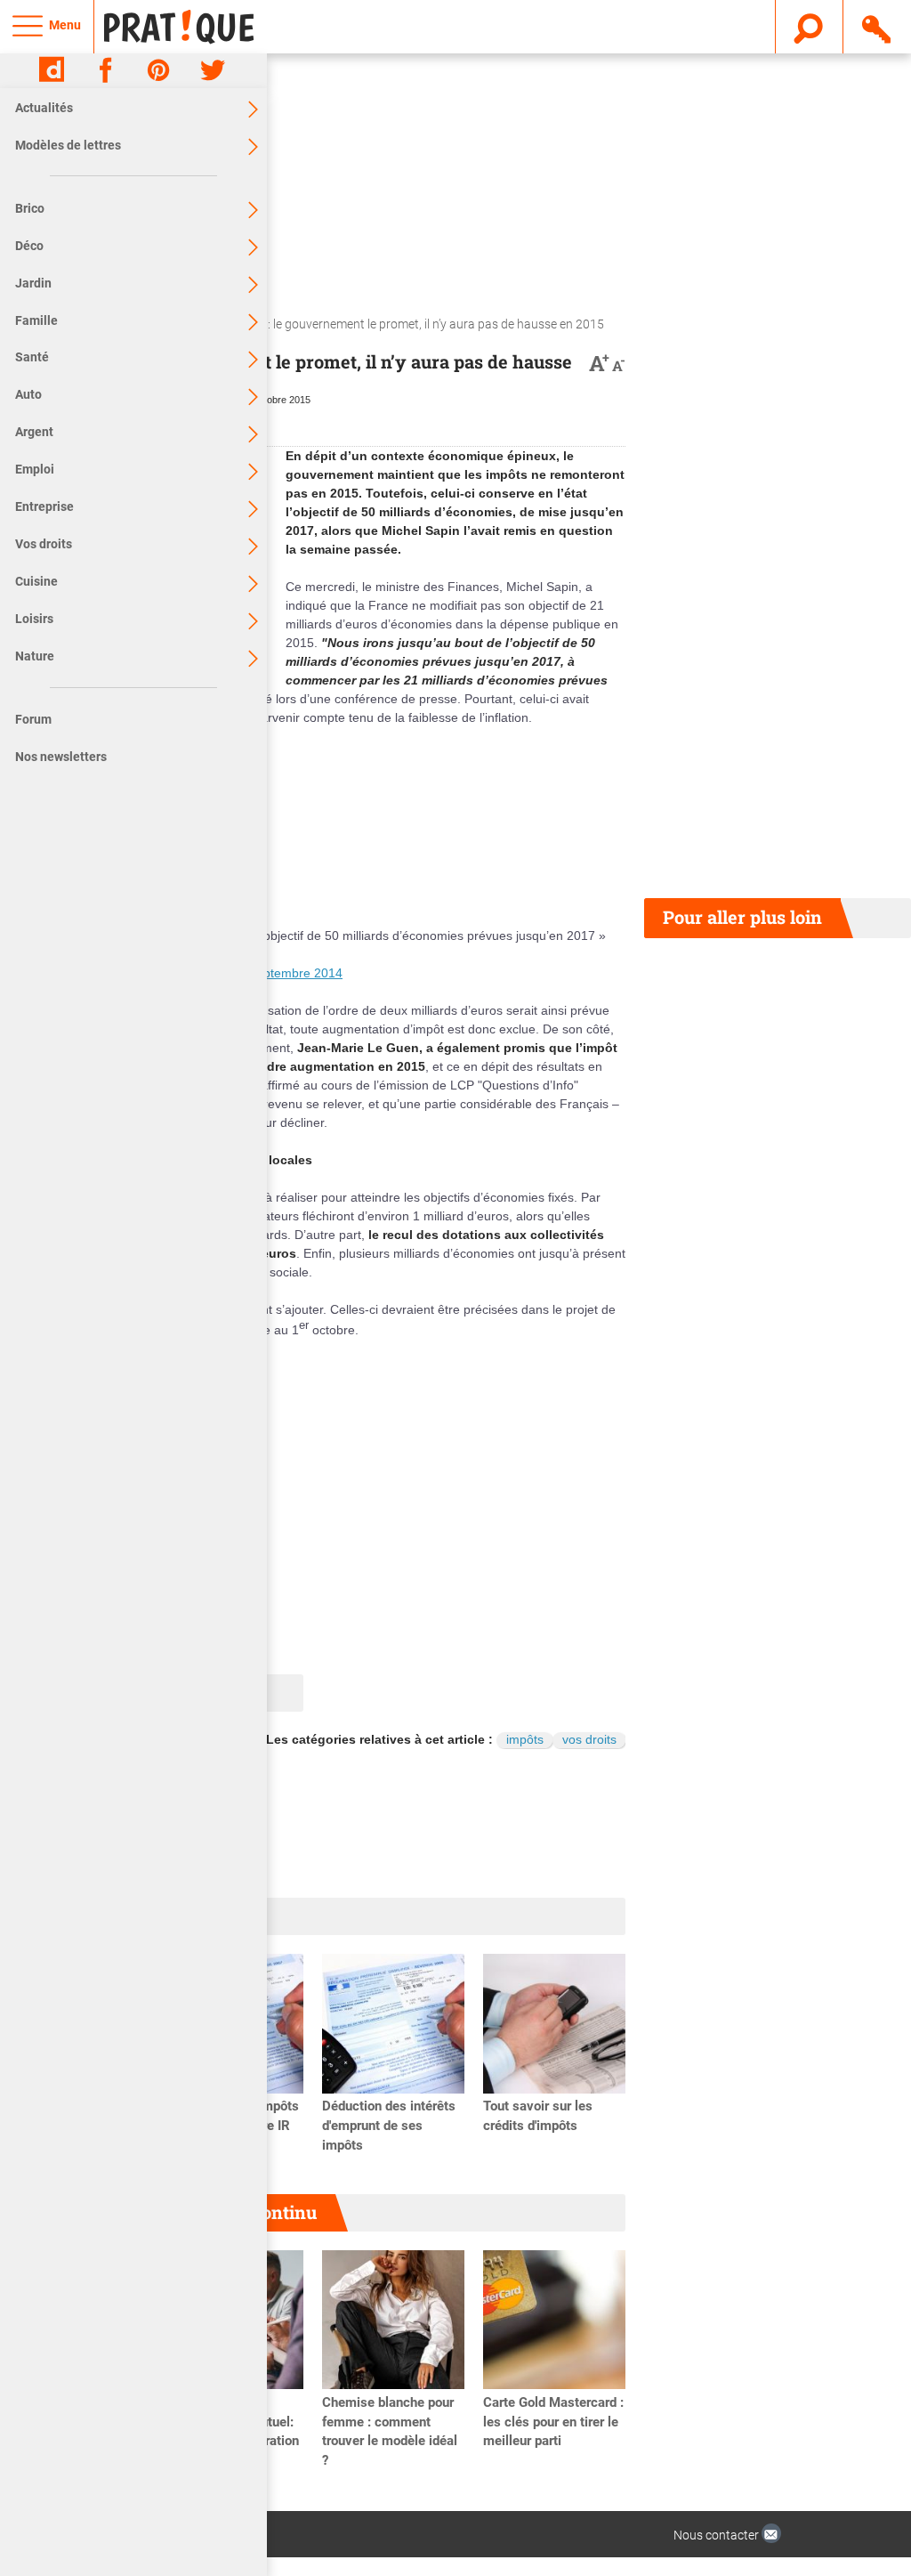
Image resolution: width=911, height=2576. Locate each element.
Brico (30, 208)
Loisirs (34, 619)
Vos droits (44, 544)
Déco (29, 246)
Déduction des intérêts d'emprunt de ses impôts (389, 2126)
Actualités (44, 108)
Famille (36, 320)
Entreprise (44, 506)
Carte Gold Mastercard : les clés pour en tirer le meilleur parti (553, 2422)
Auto (28, 394)
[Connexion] (878, 26)
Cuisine (36, 581)
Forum (33, 719)
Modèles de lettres (68, 145)
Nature (35, 656)
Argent (34, 432)
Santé (32, 357)
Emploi (35, 469)
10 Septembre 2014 (286, 973)
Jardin (33, 283)
